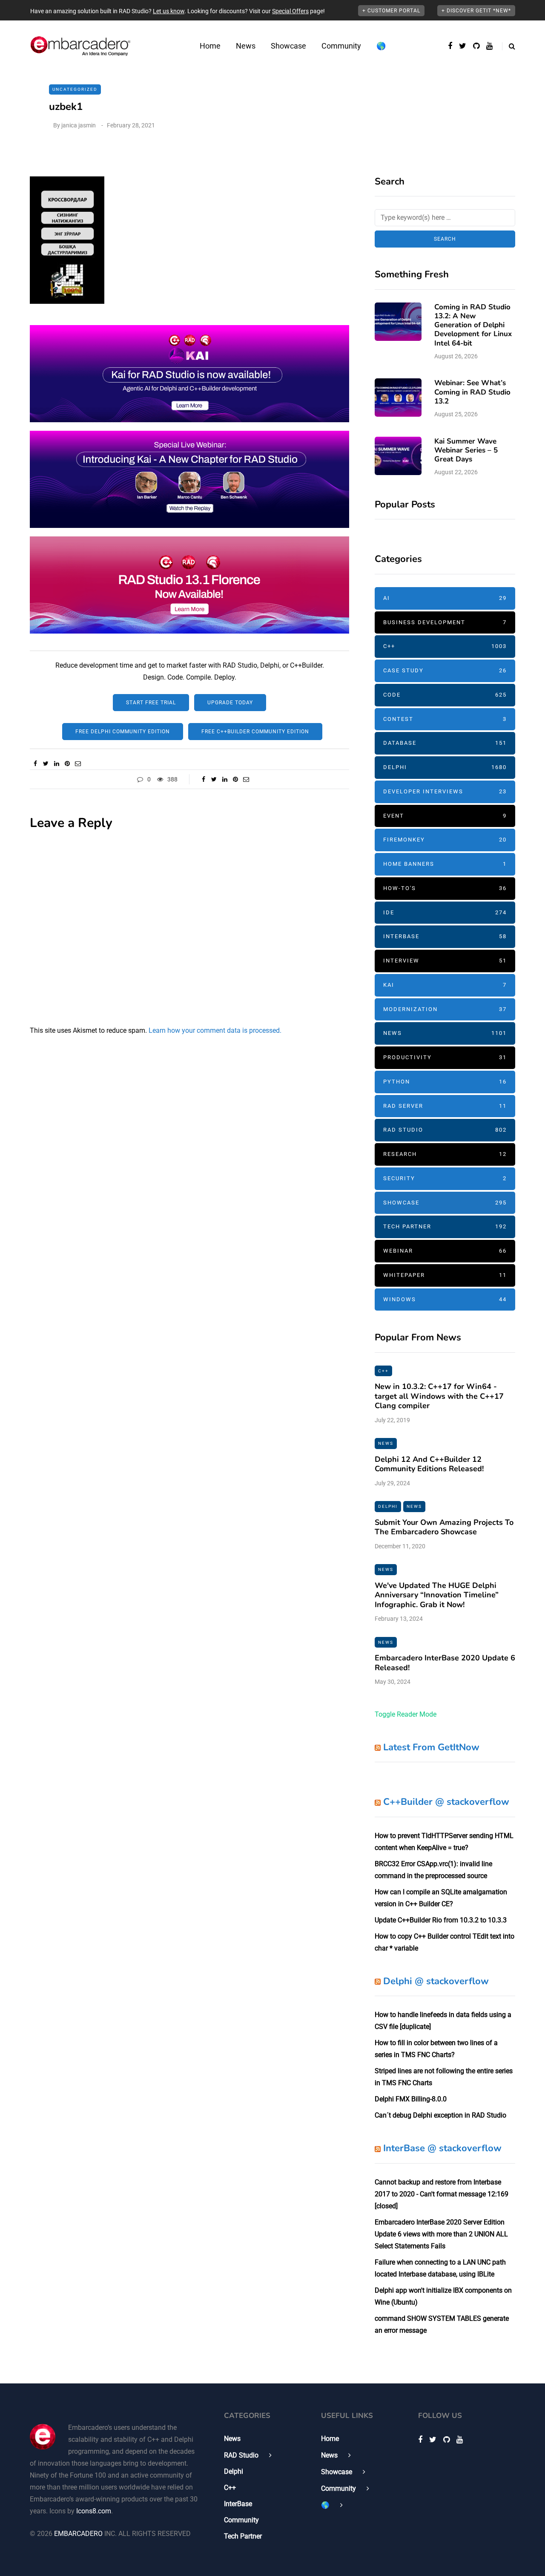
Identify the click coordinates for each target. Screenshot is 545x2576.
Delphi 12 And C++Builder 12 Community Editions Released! (429, 1464)
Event (445, 816)
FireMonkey (445, 840)
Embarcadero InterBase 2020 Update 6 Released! (445, 1663)
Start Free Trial (151, 703)
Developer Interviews (445, 791)
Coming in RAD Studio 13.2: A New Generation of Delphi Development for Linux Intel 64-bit (473, 325)
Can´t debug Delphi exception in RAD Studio (440, 2115)
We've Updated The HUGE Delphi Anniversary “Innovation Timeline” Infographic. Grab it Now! (437, 1595)
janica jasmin (79, 125)
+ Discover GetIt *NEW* (476, 11)
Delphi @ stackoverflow (436, 1981)
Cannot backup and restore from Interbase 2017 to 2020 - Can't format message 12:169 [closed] (442, 2194)
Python (445, 1082)
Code (445, 695)
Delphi (445, 767)
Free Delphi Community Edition (123, 732)
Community (341, 46)
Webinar (445, 1251)
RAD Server (445, 1106)
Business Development (445, 622)
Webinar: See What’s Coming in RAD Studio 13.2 (472, 392)
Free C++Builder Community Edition (255, 732)
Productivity (445, 1057)
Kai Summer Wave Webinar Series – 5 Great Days (466, 450)
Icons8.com (94, 2511)
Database (445, 743)
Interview (445, 961)
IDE (445, 912)
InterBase (445, 936)
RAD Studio (445, 1130)
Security (445, 1178)
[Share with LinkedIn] (56, 764)
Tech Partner (445, 1226)
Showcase (288, 46)
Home (210, 46)
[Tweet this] (46, 764)
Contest (445, 719)
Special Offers (290, 11)
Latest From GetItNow (431, 1747)
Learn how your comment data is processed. (215, 1030)
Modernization (445, 1009)
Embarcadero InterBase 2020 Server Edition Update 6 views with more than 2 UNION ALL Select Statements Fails (441, 2234)
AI (445, 598)
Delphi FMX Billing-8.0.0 (411, 2099)
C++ (445, 646)
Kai (445, 985)
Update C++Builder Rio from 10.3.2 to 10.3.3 (441, 1920)
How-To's (445, 888)
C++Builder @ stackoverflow (446, 1802)
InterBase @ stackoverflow (442, 2148)
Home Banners (445, 864)
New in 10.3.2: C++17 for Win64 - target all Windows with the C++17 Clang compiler (439, 1396)
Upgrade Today (230, 703)
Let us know (169, 11)
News (246, 46)
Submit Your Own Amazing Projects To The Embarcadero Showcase (444, 1527)
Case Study (445, 670)
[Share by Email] (78, 764)
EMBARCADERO (78, 2534)
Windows (445, 1299)
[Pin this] (67, 764)
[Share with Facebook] (35, 764)
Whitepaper (445, 1275)
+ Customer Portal (391, 11)
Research (445, 1154)
